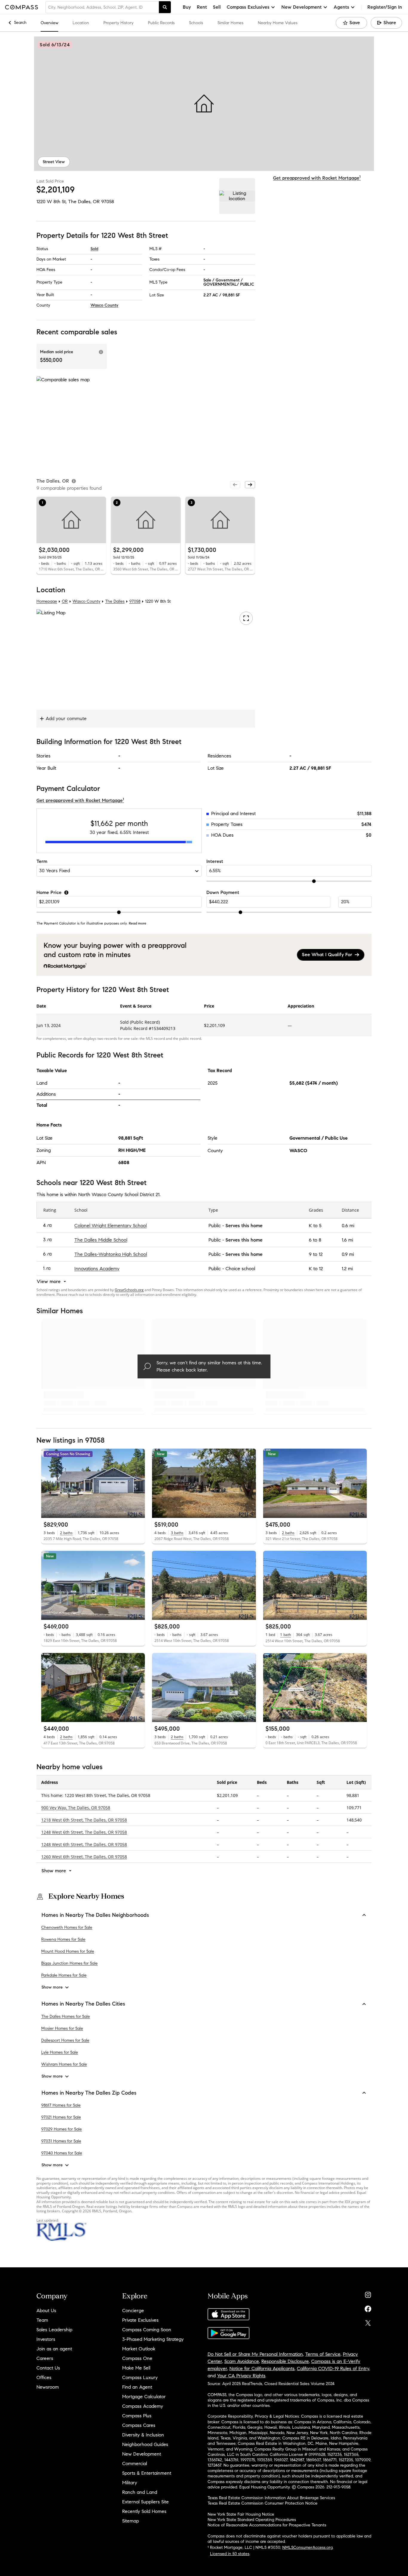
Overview (49, 23)
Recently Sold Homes (144, 2511)
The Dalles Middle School (101, 1240)
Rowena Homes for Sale (63, 1939)
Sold (94, 249)
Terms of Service (323, 2354)
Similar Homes (230, 23)
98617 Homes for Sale (61, 2105)
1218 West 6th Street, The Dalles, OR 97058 (84, 1820)
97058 (108, 202)
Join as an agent (54, 2349)
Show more (52, 1987)
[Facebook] (368, 2308)
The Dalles (115, 601)
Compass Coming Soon (147, 2330)
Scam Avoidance (242, 2361)
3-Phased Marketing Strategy (153, 2339)
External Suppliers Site (145, 2502)
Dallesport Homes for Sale (65, 2040)
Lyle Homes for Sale (60, 2052)
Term (42, 861)
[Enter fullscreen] (246, 618)
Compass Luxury (140, 2377)
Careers (45, 2358)
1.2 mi (347, 1269)
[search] (165, 7)
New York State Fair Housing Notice (241, 2514)
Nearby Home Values (278, 23)
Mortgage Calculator (144, 2397)
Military (130, 2483)
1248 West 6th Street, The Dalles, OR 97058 (84, 1832)
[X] (368, 2322)
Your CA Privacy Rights (241, 2376)
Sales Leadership (54, 2330)
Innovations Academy (97, 1269)
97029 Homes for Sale (62, 2129)
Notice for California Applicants (262, 2368)
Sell (217, 7)
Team (42, 2320)
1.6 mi (347, 1240)
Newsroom (48, 2387)
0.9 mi (348, 1254)
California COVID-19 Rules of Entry (333, 2368)
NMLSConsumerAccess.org (307, 2547)
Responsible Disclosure (285, 2361)
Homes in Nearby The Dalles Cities (83, 2004)
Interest (215, 861)
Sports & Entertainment (147, 2473)
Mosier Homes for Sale (62, 2028)
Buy (187, 7)
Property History (118, 23)
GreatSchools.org (129, 1290)
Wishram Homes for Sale (64, 2064)
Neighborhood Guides (145, 2444)
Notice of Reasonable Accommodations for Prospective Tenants (267, 2525)
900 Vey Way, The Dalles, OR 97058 (76, 1807)
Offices (44, 2377)
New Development (142, 2454)
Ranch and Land (140, 2492)
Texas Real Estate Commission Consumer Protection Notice (263, 2503)
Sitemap (131, 2521)
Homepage (47, 601)
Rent (202, 7)
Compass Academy (143, 2406)
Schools (196, 23)
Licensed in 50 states (230, 2554)
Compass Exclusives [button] (248, 7)
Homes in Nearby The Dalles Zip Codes (89, 2093)
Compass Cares (139, 2425)
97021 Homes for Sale (61, 2117)
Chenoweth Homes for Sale (67, 1927)
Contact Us (48, 2368)
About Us (46, 2311)
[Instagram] (368, 2293)
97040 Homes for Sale (62, 2153)
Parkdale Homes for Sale (64, 1975)
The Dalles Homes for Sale (66, 2016)
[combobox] (102, 7)
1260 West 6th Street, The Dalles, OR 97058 (84, 1856)
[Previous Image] (48, 1483)
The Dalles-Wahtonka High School (111, 1254)
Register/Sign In (385, 7)
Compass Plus (137, 2416)
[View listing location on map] (237, 196)
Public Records (161, 23)
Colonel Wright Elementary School (111, 1226)
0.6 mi (348, 1226)
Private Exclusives (140, 2320)
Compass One (137, 2358)
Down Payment (223, 892)
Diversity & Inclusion (143, 2435)
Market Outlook (139, 2349)
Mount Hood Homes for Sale (68, 1951)
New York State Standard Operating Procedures (252, 2520)
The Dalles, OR (84, 202)
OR (65, 601)
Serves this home (244, 1226)
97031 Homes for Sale (61, 2141)
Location (81, 23)
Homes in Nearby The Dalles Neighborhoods (95, 1915)
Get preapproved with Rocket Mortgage (317, 178)
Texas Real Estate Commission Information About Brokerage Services (271, 2498)
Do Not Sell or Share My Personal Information (255, 2354)
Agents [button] (341, 7)
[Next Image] (138, 1483)
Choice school (240, 1269)
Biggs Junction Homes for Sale (69, 1963)
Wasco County (104, 305)
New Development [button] (302, 7)
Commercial (135, 2463)
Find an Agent (137, 2387)
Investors (46, 2339)
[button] (204, 104)
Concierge (133, 2311)
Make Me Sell (136, 2368)
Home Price (49, 892)
